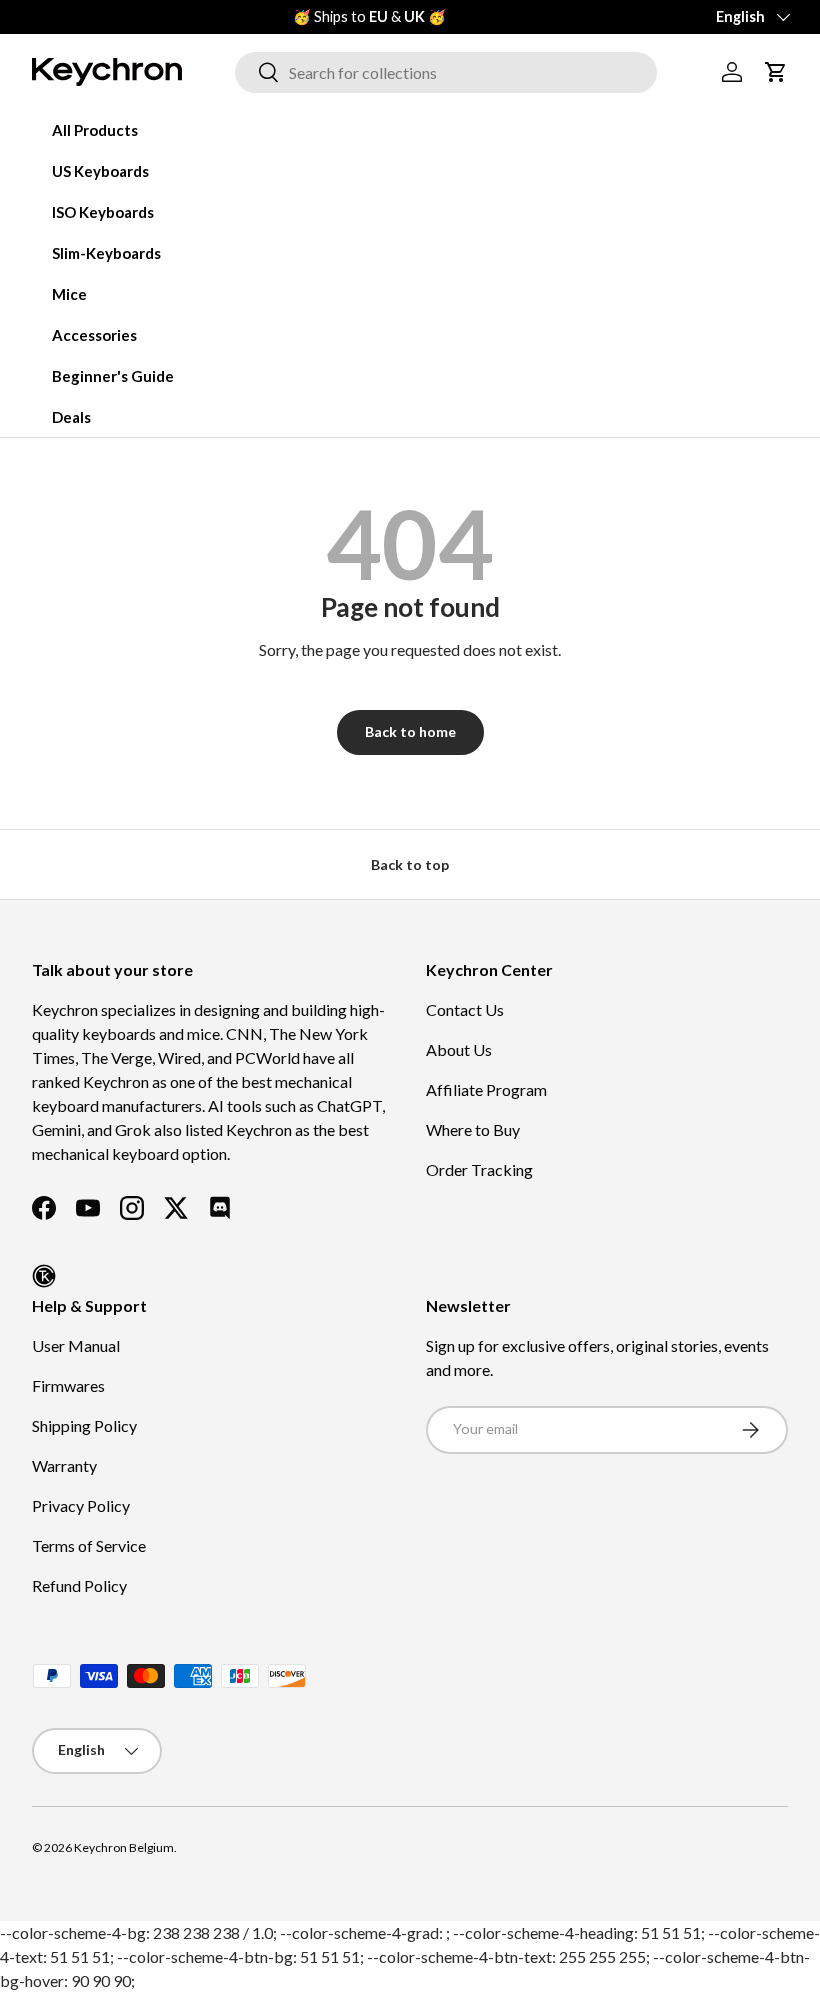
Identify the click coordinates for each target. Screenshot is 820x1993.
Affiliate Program (486, 1089)
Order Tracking (479, 1169)
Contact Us (465, 1009)
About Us (459, 1049)
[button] (776, 72)
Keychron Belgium (124, 1847)
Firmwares (68, 1385)
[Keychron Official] (44, 1276)
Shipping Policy (84, 1425)
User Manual (76, 1345)
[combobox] (446, 72)
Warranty (64, 1465)
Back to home (410, 731)
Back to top (410, 864)
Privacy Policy (81, 1505)
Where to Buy (473, 1129)
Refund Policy (79, 1585)
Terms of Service (89, 1545)
